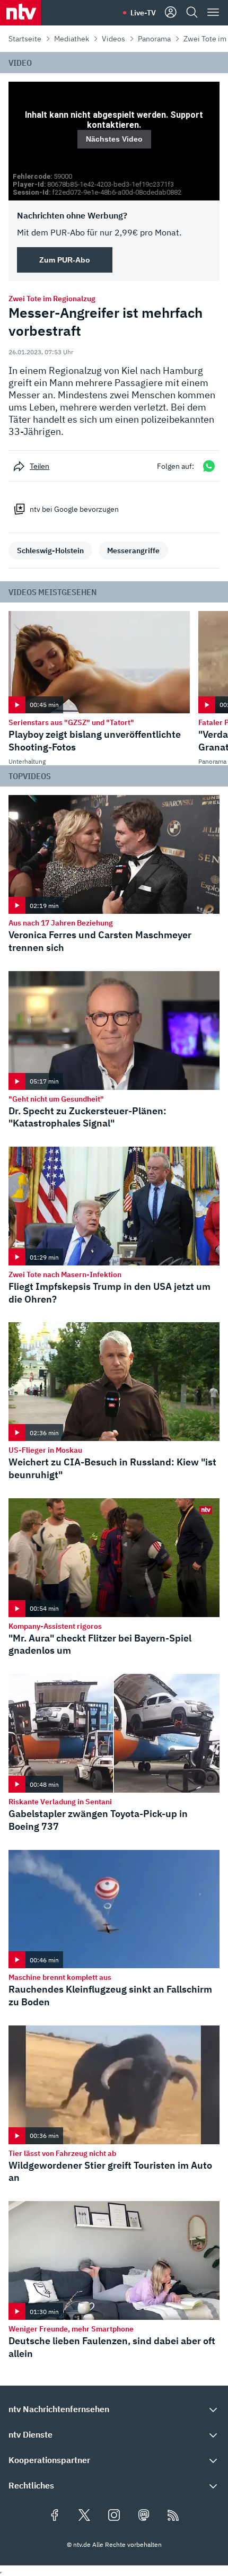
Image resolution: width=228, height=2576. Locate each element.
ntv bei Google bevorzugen (74, 509)
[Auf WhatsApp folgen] (209, 466)
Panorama (154, 39)
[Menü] (213, 13)
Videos (113, 39)
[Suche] (192, 13)
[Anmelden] (171, 13)
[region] (114, 141)
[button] (114, 2409)
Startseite (25, 39)
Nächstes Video (114, 139)
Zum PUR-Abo (65, 260)
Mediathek (72, 39)
